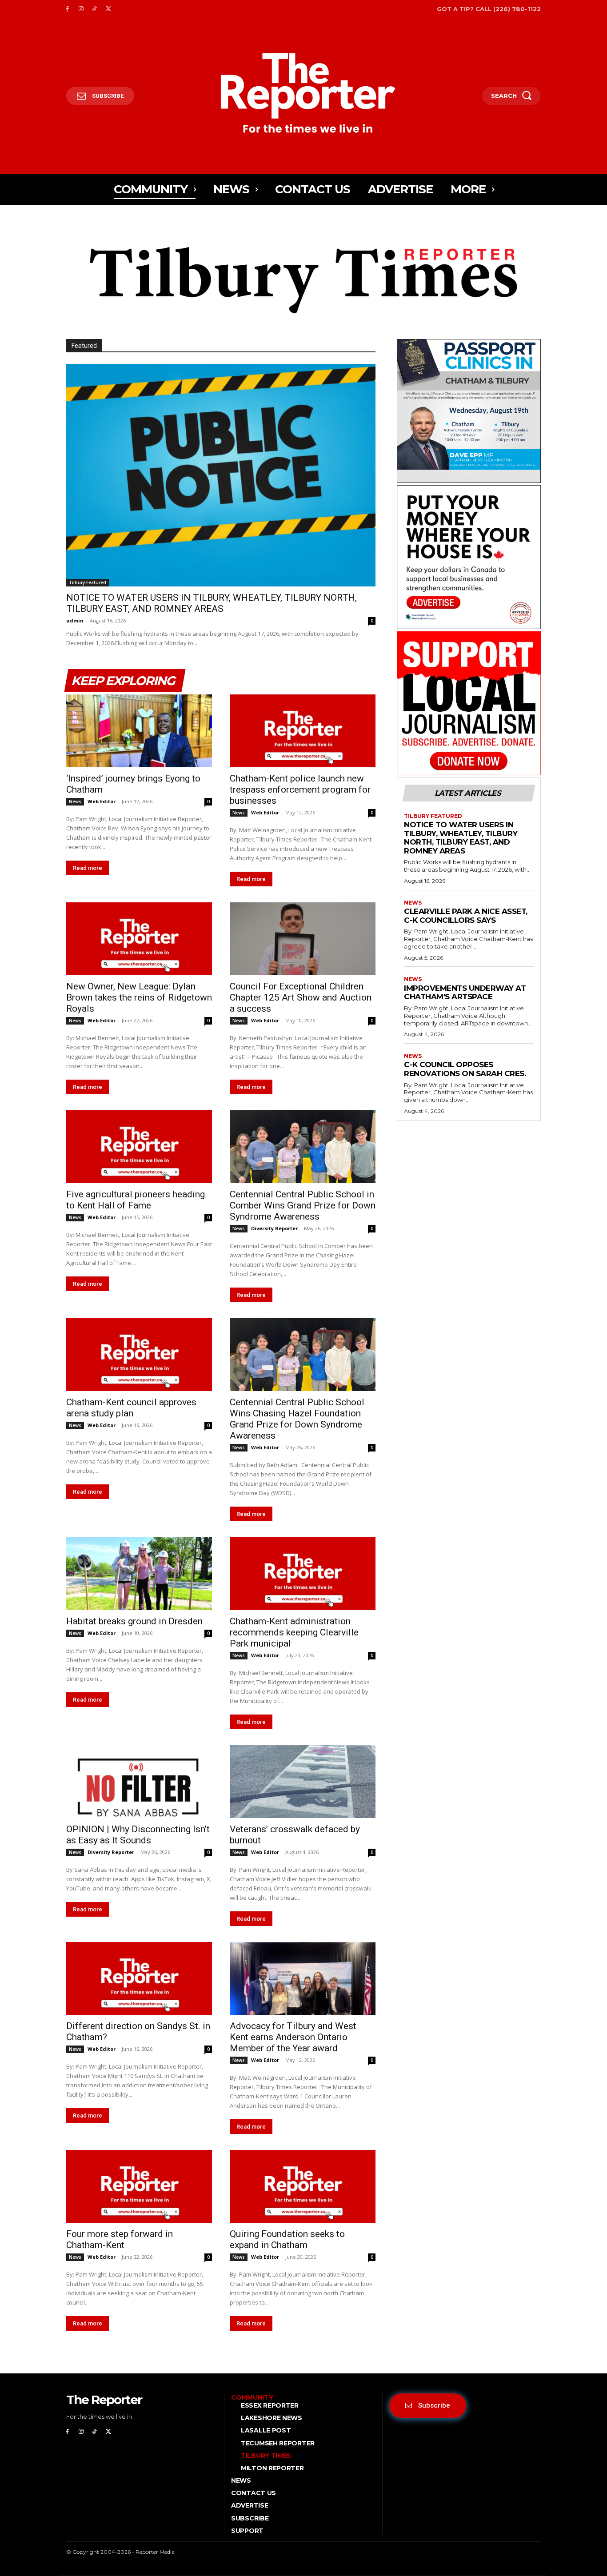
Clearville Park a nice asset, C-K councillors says (466, 916)
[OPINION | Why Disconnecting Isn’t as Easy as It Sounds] (139, 1782)
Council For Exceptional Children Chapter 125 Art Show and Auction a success (301, 997)
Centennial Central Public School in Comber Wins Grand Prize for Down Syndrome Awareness (303, 1205)
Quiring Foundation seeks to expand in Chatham (287, 2239)
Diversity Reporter (274, 1228)
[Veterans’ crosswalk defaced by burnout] (303, 1782)
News (75, 802)
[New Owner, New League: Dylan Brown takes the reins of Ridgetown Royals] (139, 939)
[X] (108, 9)
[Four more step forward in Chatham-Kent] (139, 2186)
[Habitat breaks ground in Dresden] (139, 1574)
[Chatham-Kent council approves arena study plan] (139, 1355)
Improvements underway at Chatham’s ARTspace (465, 993)
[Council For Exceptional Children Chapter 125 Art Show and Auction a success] (303, 939)
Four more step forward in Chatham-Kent (120, 2239)
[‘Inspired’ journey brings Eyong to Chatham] (139, 731)
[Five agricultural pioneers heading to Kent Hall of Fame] (139, 1147)
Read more (88, 868)
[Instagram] (81, 9)
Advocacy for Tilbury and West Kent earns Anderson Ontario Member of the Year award (293, 2037)
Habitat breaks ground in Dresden (134, 1621)
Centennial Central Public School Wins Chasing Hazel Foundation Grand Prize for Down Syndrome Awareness (297, 1419)
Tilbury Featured (88, 582)
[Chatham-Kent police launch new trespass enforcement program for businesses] (303, 731)
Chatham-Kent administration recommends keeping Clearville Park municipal (294, 1632)
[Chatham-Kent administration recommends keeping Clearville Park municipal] (303, 1574)
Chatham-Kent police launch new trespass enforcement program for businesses (300, 790)
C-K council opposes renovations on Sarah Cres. (465, 1069)
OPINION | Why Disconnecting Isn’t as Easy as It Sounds (138, 1835)
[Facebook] (67, 9)
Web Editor (102, 801)
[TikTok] (95, 9)
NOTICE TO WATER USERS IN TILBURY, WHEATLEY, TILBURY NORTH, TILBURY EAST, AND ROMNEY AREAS (212, 603)
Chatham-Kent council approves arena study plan (131, 1408)
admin (75, 620)
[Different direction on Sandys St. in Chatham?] (139, 1978)
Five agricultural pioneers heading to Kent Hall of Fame (136, 1200)
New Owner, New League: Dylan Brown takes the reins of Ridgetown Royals (139, 997)
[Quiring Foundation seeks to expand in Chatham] (303, 2186)
